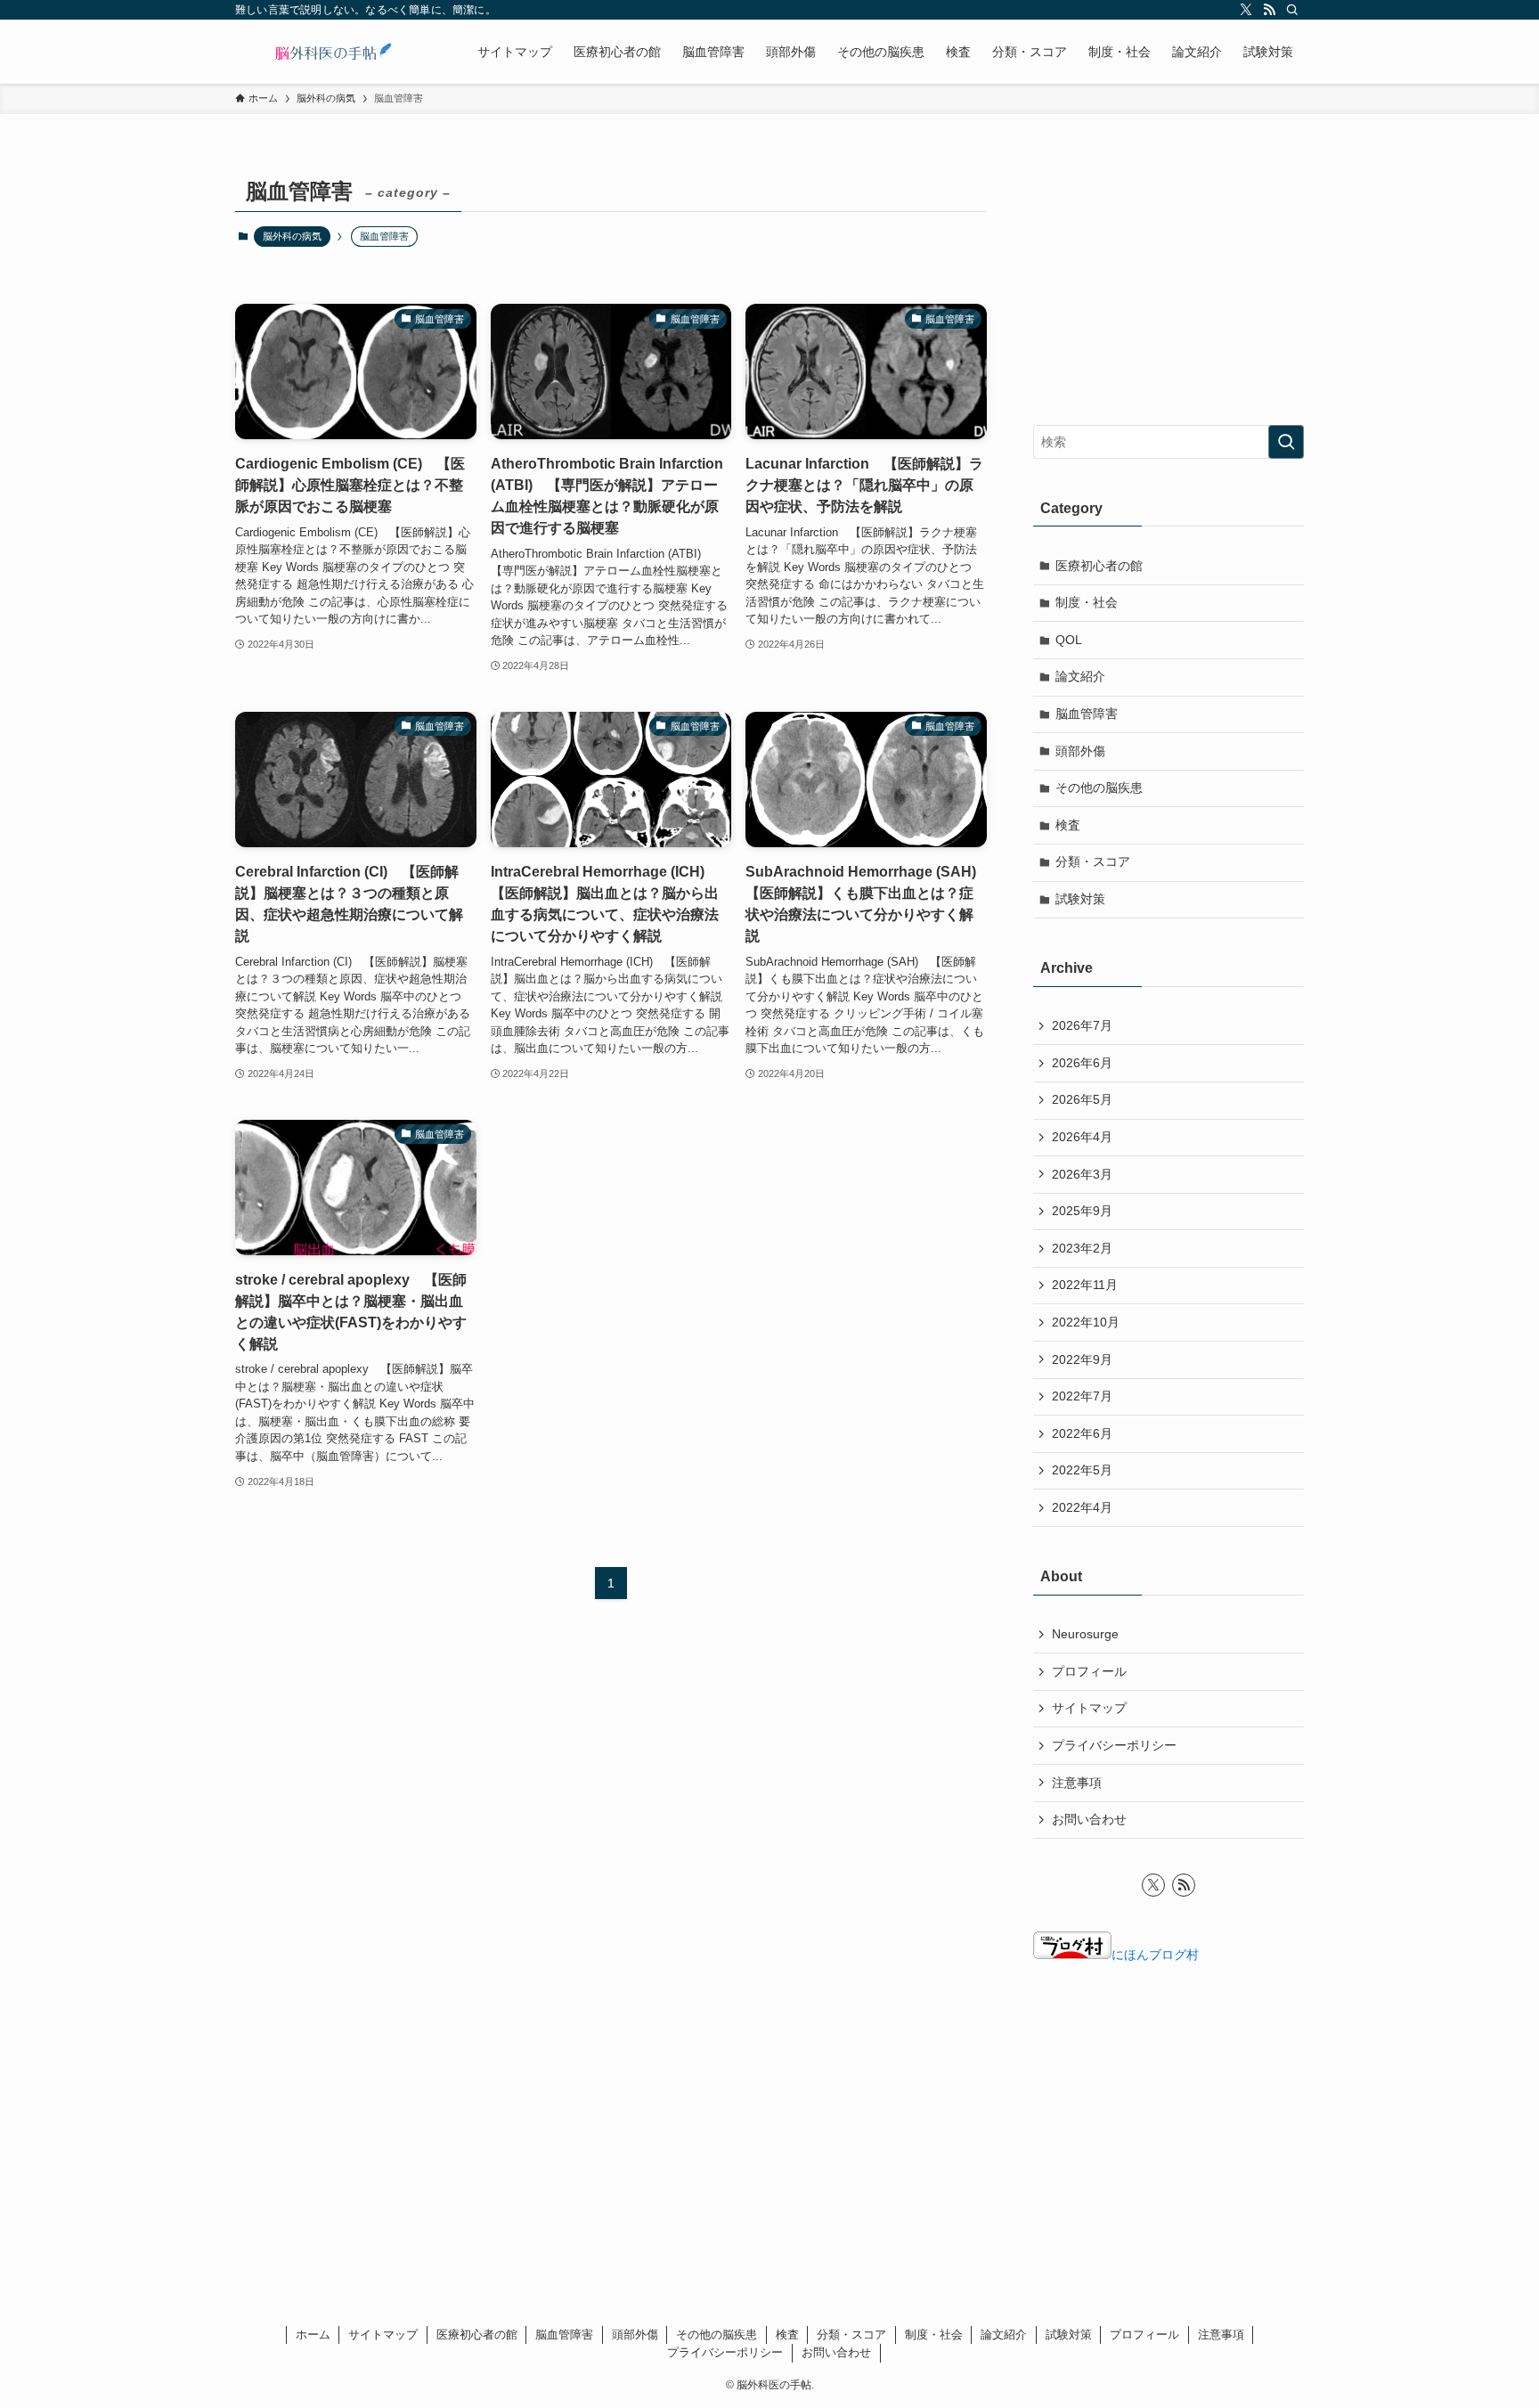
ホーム (313, 2335)
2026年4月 (1082, 1137)
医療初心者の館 (1099, 566)
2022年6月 (1082, 1433)
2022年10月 (1086, 1322)
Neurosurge (1085, 1634)
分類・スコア (1093, 861)
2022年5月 (1082, 1470)
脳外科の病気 (292, 236)
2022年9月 (1082, 1359)
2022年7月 (1082, 1396)
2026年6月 (1082, 1063)
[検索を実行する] (1286, 442)
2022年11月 (1085, 1285)
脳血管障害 (1087, 714)
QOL (1069, 640)
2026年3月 (1082, 1174)
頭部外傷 (1080, 751)
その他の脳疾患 (1099, 788)
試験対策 (1080, 899)
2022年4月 (1082, 1507)
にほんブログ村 (1155, 1955)
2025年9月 (1082, 1211)
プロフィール (1089, 1671)
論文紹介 (1080, 676)
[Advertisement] (1168, 282)
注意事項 (1077, 1783)
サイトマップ (1089, 1708)
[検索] (1292, 10)
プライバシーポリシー (1114, 1745)
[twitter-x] (1246, 10)
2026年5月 (1082, 1099)
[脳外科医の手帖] (333, 52)
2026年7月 (1082, 1025)
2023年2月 (1082, 1248)
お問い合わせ (1089, 1819)
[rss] (1269, 10)
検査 (1068, 825)
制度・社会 (1087, 602)
